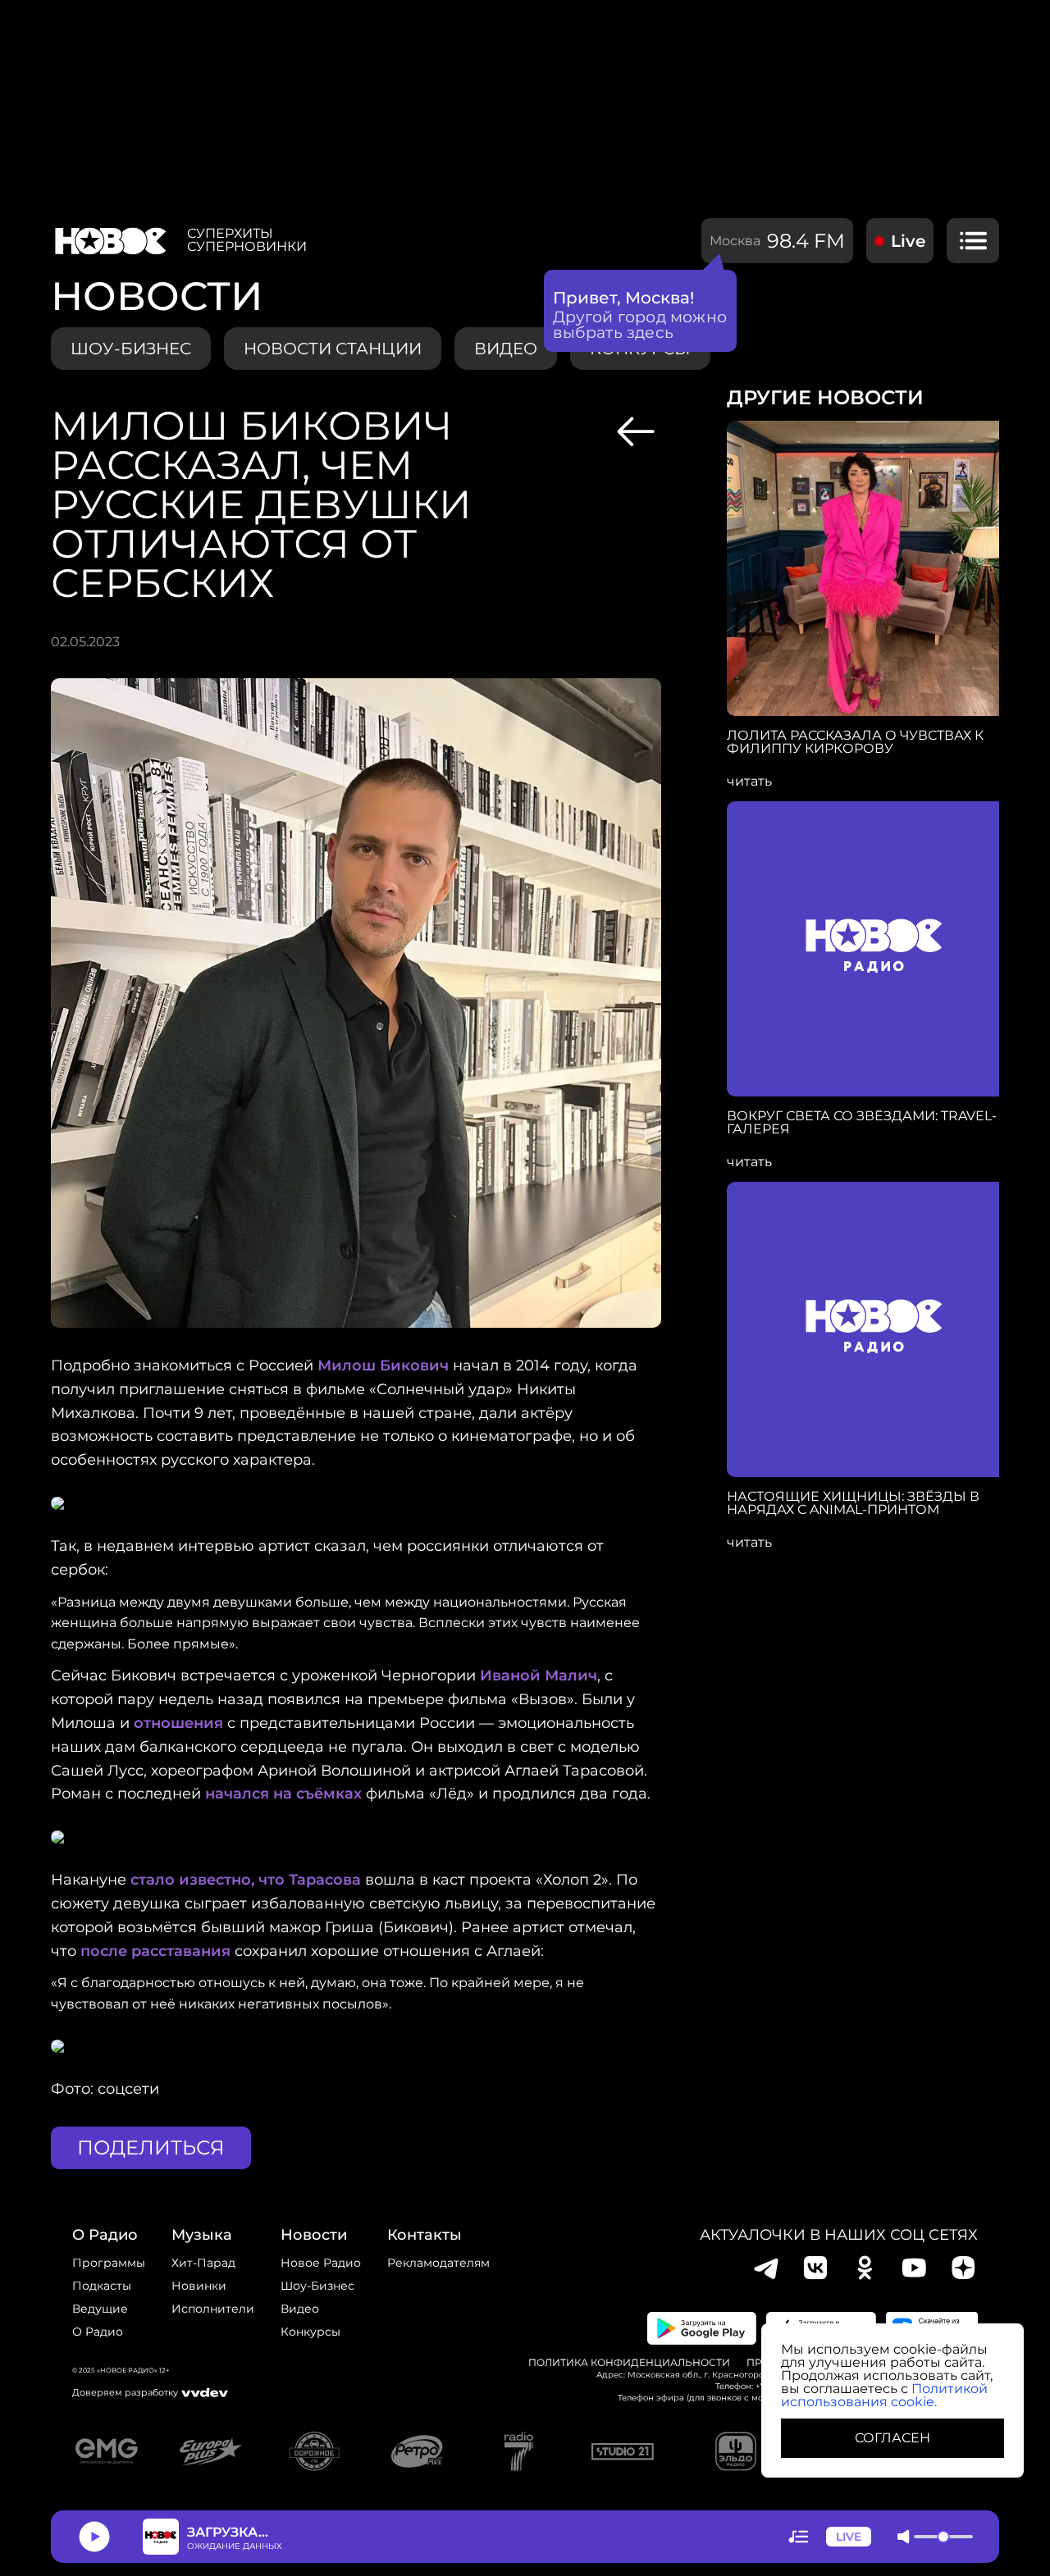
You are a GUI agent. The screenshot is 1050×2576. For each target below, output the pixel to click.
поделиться (151, 2147)
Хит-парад (203, 2263)
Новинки (199, 2286)
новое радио (321, 2263)
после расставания (155, 1951)
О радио (98, 2332)
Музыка (202, 2235)
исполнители (213, 2309)
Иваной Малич (539, 1676)
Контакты (425, 2235)
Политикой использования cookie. (884, 2395)
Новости (314, 2235)
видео (506, 349)
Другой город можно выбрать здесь (640, 325)
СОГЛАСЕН (892, 2438)
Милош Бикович (383, 1366)
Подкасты (102, 2286)
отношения (178, 1723)
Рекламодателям (438, 2263)
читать (749, 782)
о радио (105, 2235)
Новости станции (333, 349)
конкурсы (310, 2332)
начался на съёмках (283, 1794)
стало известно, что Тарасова (246, 1880)
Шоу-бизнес (131, 349)
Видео (300, 2309)
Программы (109, 2263)
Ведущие (100, 2309)
